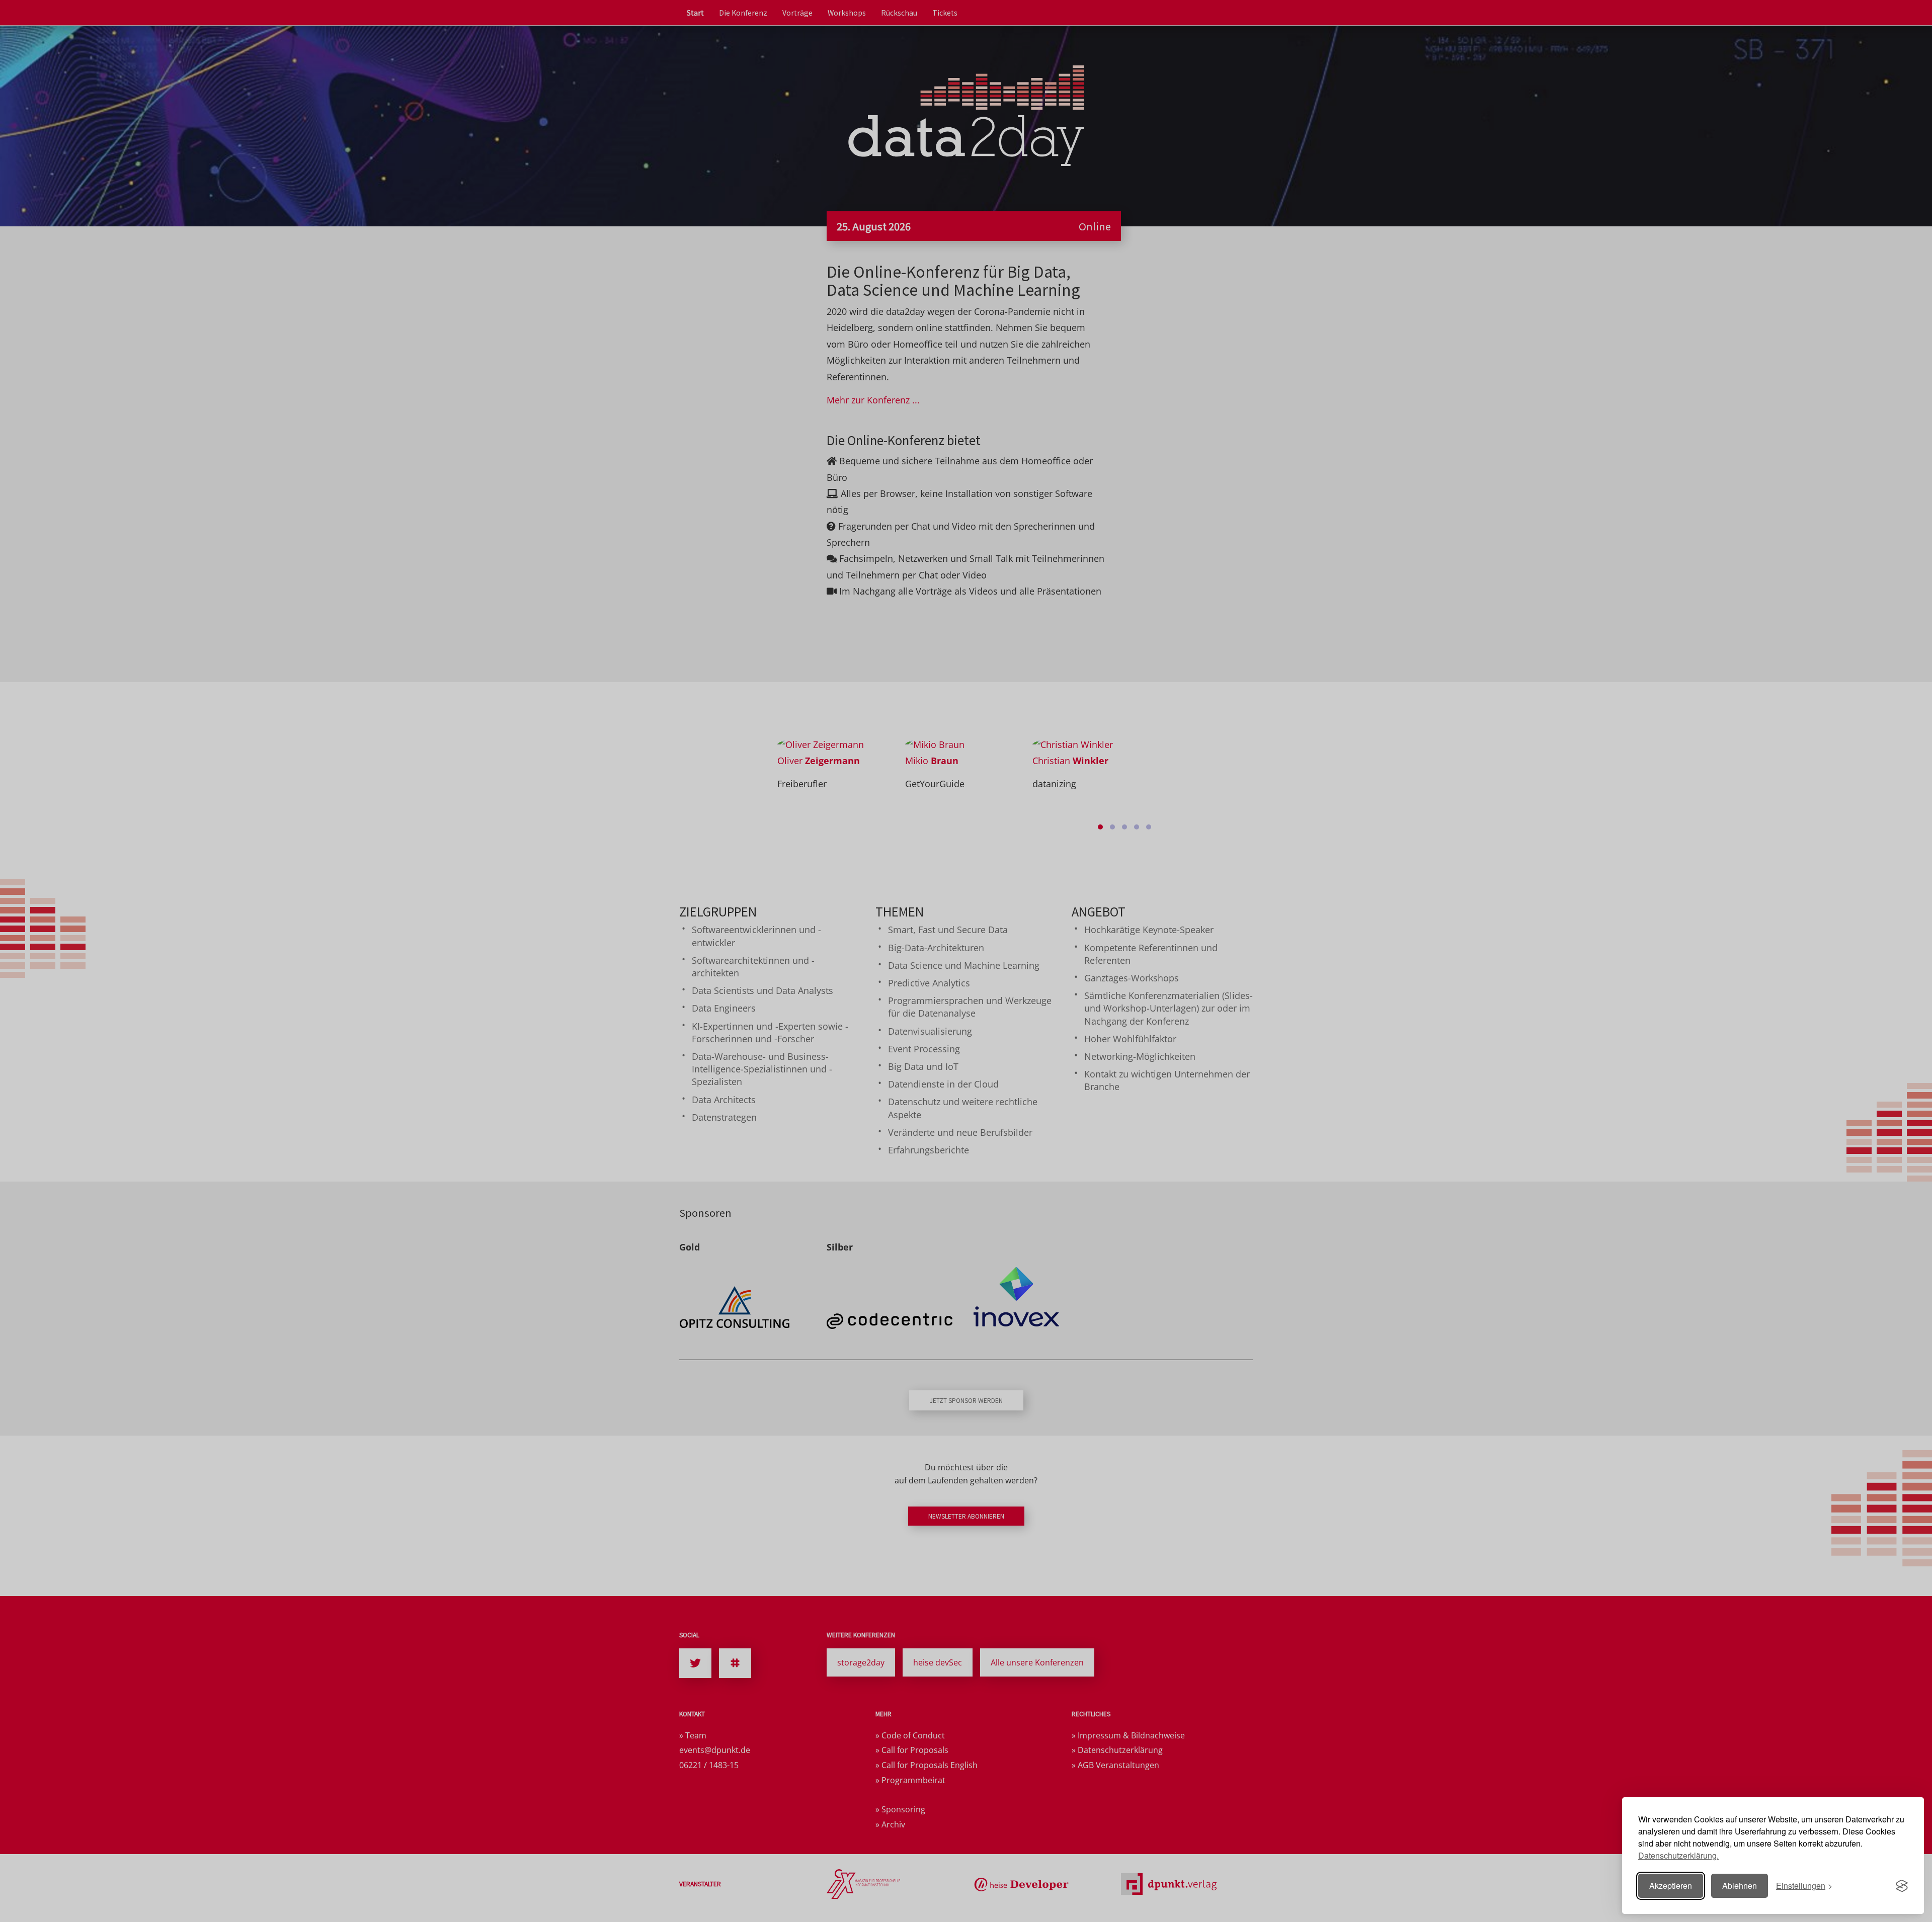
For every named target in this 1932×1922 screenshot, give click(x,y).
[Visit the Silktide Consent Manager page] (1902, 1886)
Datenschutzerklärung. (1678, 1855)
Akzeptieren (1671, 1886)
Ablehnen (1740, 1886)
